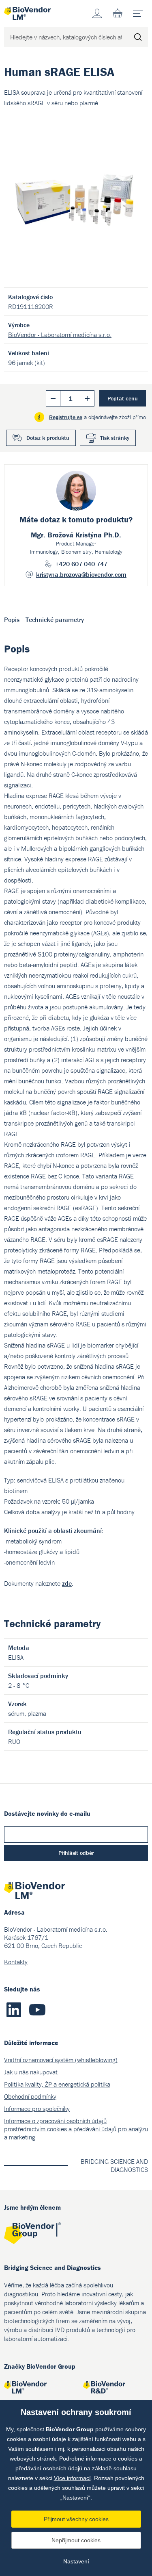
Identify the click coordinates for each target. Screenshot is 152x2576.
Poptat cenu (123, 398)
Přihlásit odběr (76, 1853)
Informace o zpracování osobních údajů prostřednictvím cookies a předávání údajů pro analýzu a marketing (76, 2129)
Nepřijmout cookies (76, 2540)
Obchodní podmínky (30, 2096)
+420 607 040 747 (81, 564)
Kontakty (16, 1962)
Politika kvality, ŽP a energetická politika (57, 2084)
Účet (97, 13)
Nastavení (76, 2561)
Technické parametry (55, 620)
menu (138, 13)
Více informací (72, 2478)
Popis (12, 620)
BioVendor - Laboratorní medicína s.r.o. (60, 335)
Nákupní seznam (118, 13)
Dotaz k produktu (48, 438)
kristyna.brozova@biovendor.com (81, 574)
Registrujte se (66, 417)
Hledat (138, 37)
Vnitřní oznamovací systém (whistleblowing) (61, 2060)
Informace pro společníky (37, 2109)
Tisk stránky (115, 438)
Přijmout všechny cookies (76, 2519)
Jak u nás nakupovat (31, 2072)
